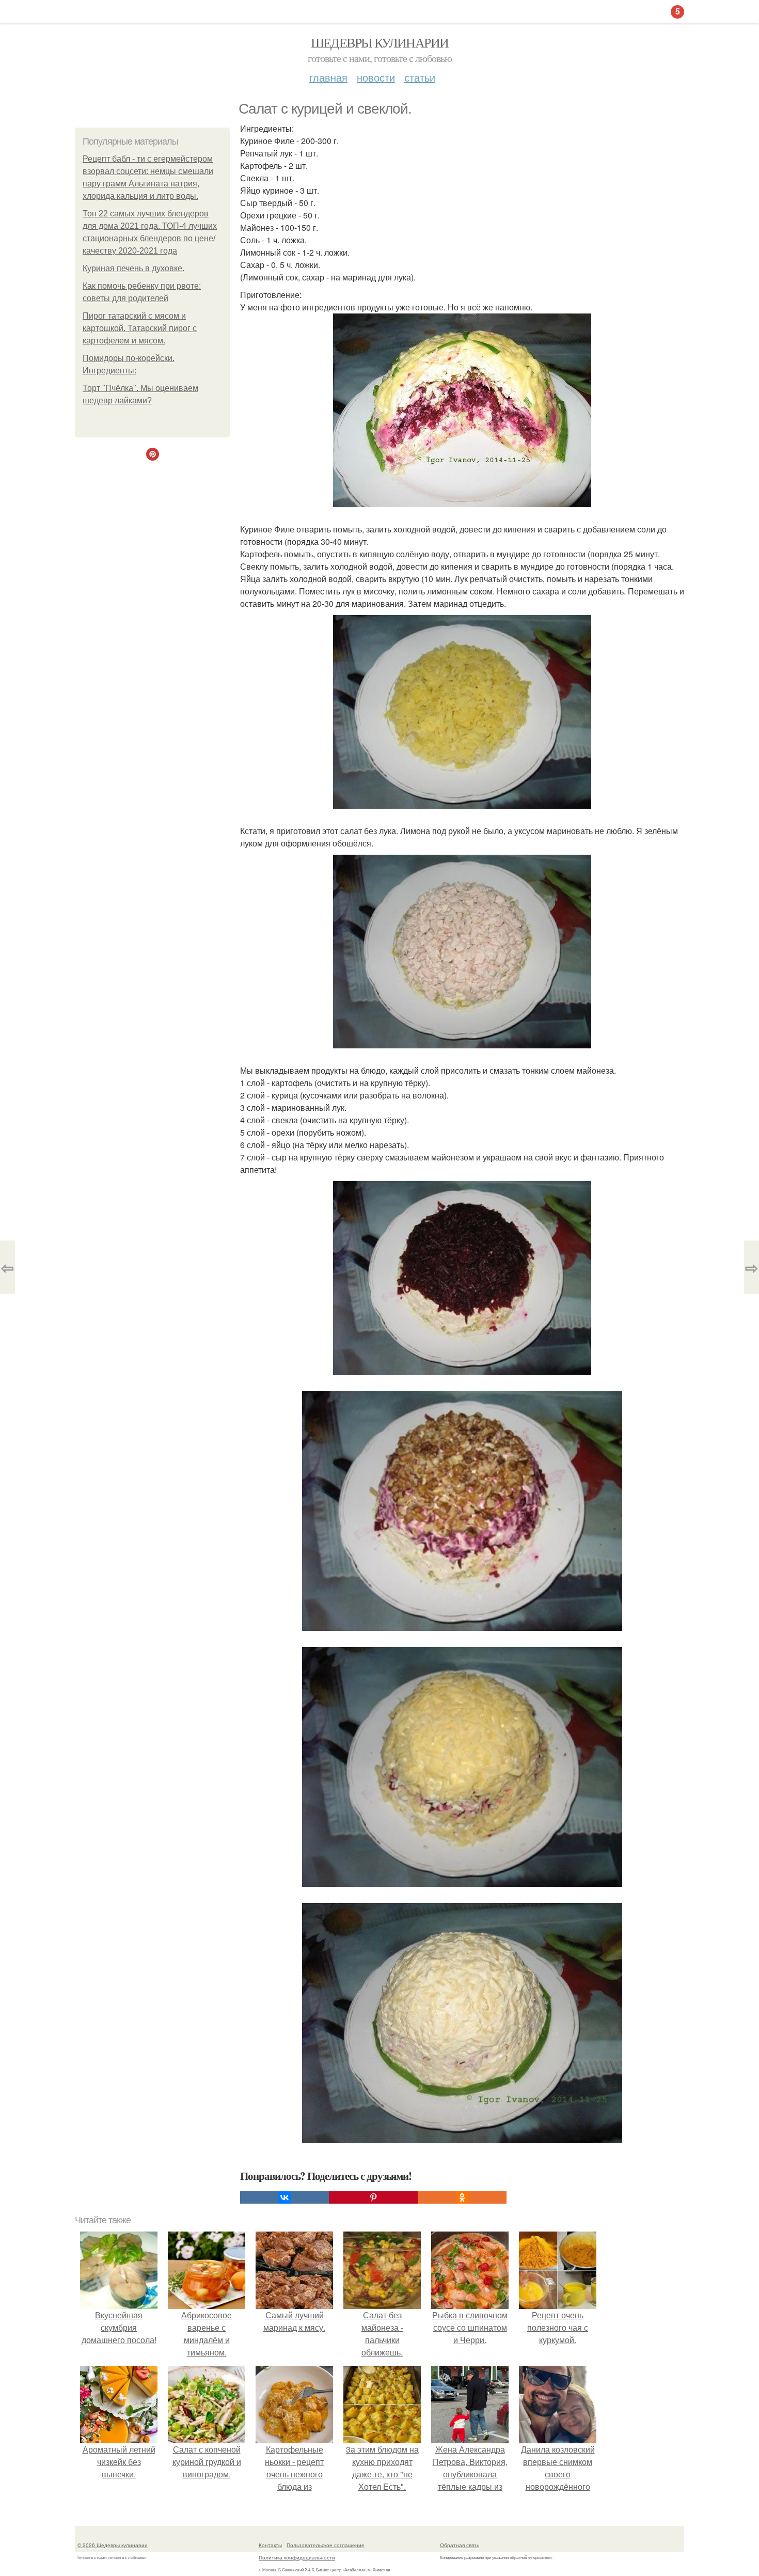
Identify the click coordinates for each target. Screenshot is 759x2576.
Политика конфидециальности (297, 2557)
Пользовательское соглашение (326, 2545)
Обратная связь (460, 2545)
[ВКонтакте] (284, 2197)
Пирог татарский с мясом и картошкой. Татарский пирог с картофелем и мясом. (140, 328)
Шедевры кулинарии (380, 42)
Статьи (420, 77)
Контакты (270, 2545)
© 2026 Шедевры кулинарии (113, 2545)
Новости (376, 77)
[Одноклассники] (462, 2197)
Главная (328, 77)
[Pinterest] (373, 2197)
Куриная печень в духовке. (133, 268)
